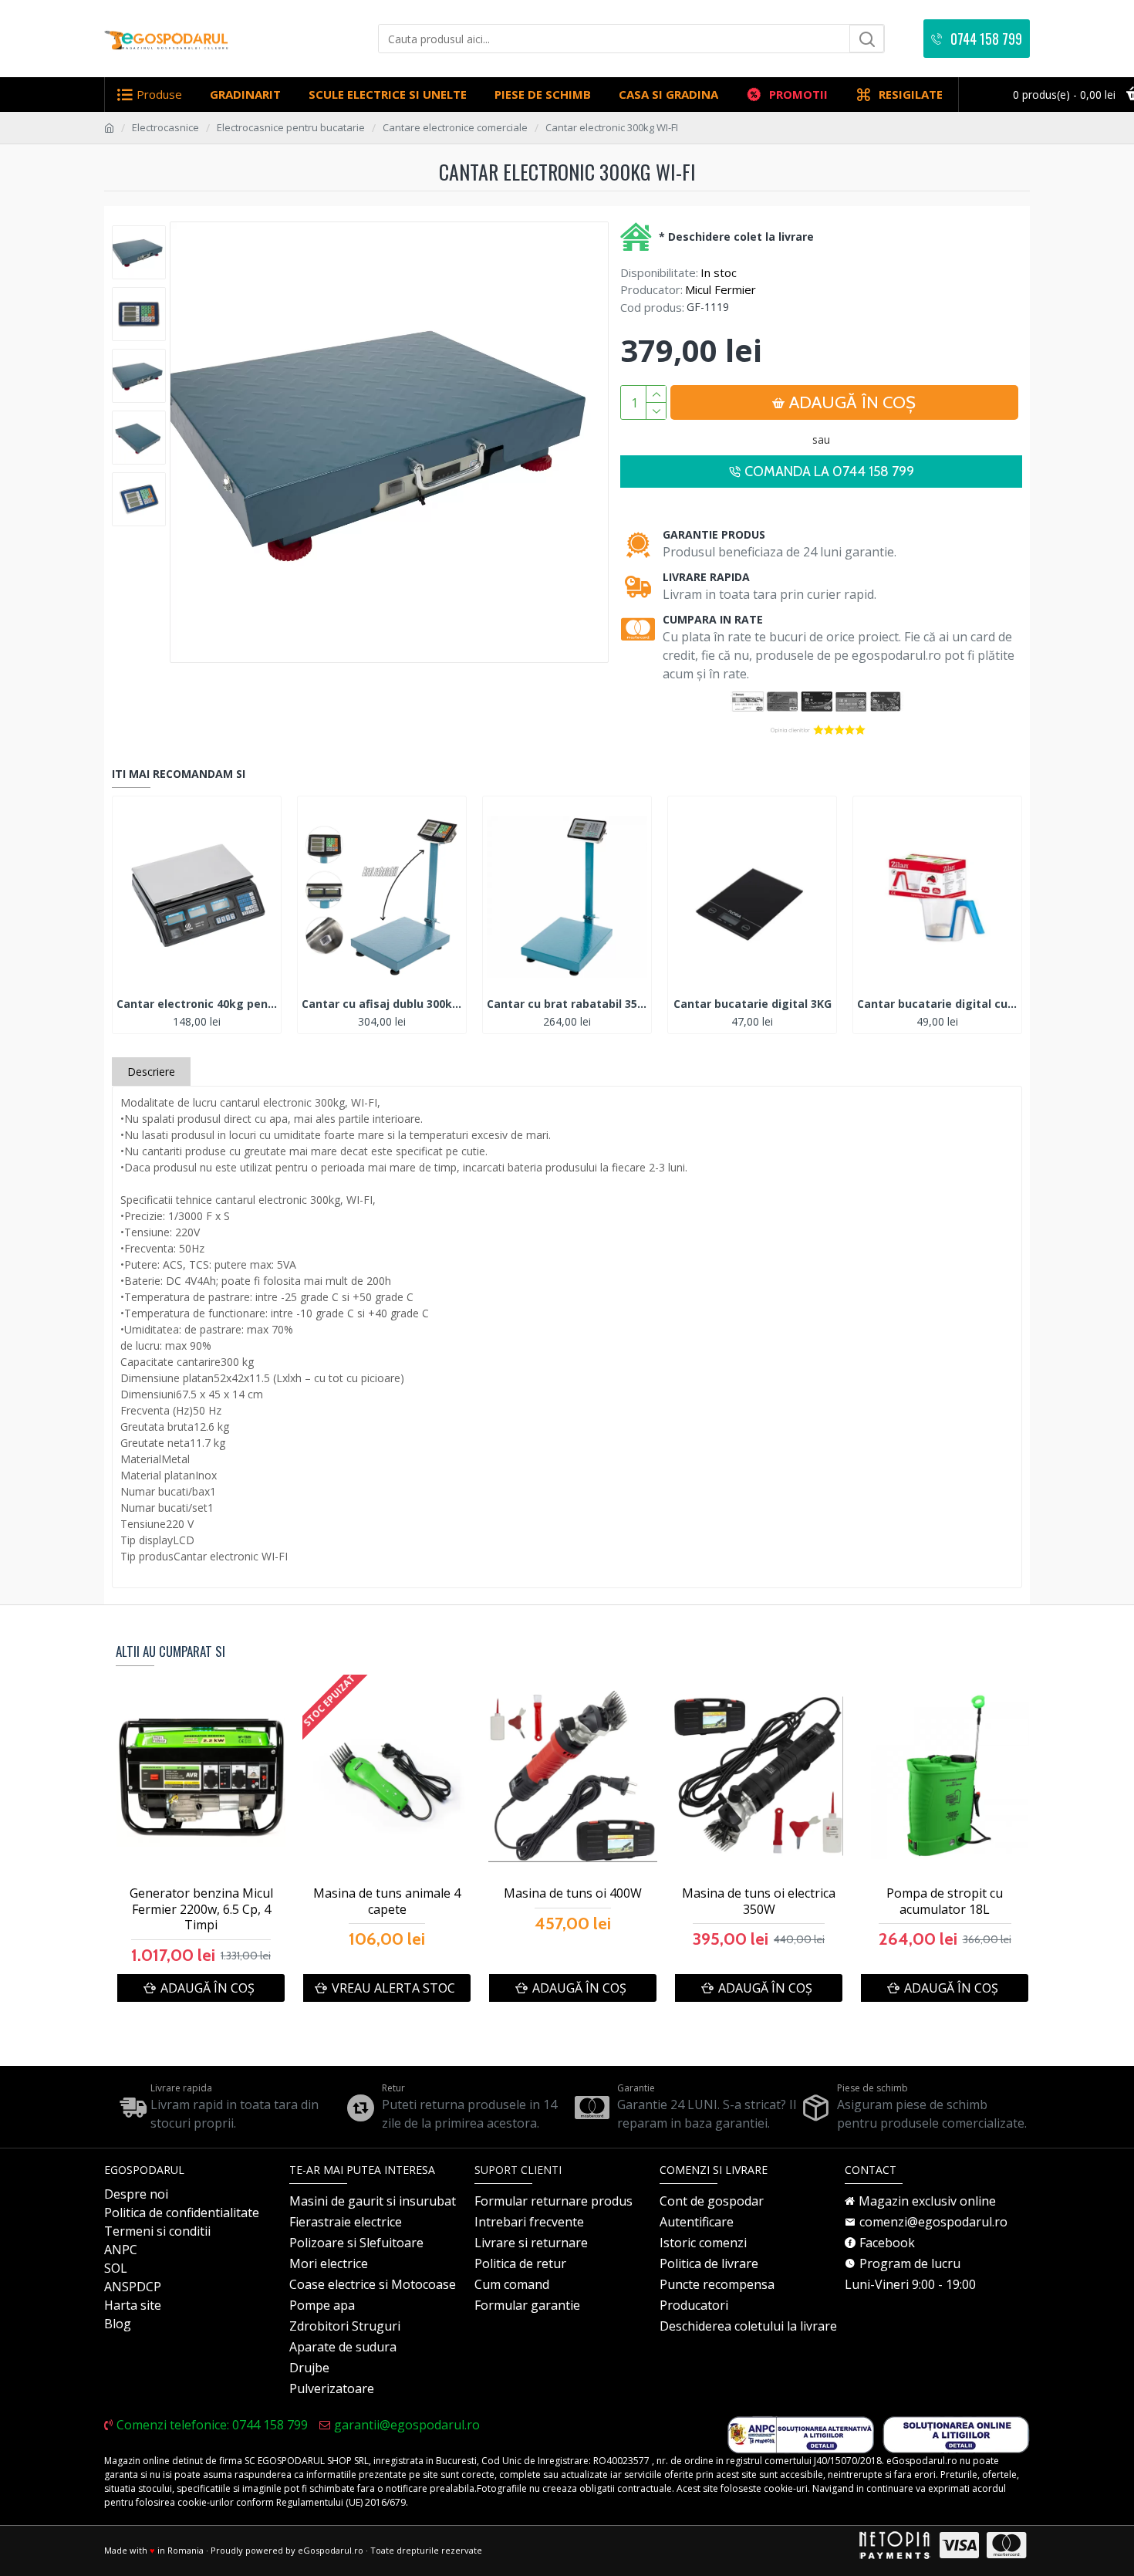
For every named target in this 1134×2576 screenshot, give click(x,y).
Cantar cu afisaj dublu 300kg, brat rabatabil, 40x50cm (382, 1004)
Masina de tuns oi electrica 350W (759, 1902)
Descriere (151, 1072)
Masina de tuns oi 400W (573, 1893)
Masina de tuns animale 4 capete (387, 1902)
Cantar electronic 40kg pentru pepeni (197, 1004)
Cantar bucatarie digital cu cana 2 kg (937, 1004)
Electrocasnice (165, 127)
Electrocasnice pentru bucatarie (291, 127)
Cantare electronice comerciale (455, 127)
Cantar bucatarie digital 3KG (753, 1004)
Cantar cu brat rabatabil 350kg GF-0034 (567, 1004)
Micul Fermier (721, 289)
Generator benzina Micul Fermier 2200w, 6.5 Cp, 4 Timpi (201, 1909)
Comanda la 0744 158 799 (829, 472)
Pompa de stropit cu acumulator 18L (945, 1902)
